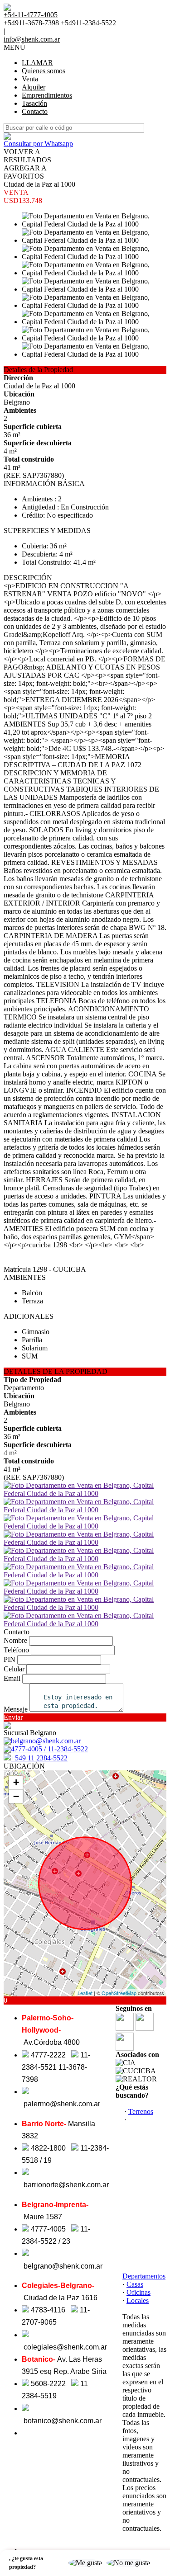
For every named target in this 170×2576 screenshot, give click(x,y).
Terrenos (141, 2111)
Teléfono (16, 1650)
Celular (14, 1669)
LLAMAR (37, 63)
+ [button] (16, 1782)
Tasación (34, 103)
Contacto (35, 111)
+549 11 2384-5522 (39, 1758)
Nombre (15, 1640)
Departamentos (144, 2276)
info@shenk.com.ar (32, 39)
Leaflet (85, 1993)
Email (12, 1678)
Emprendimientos (47, 95)
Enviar (13, 1717)
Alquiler (34, 87)
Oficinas (138, 2292)
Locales (138, 2300)
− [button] (16, 1796)
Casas (135, 2284)
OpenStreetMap (119, 1993)
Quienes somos (44, 71)
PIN (10, 1659)
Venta (30, 79)
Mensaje (16, 1709)
